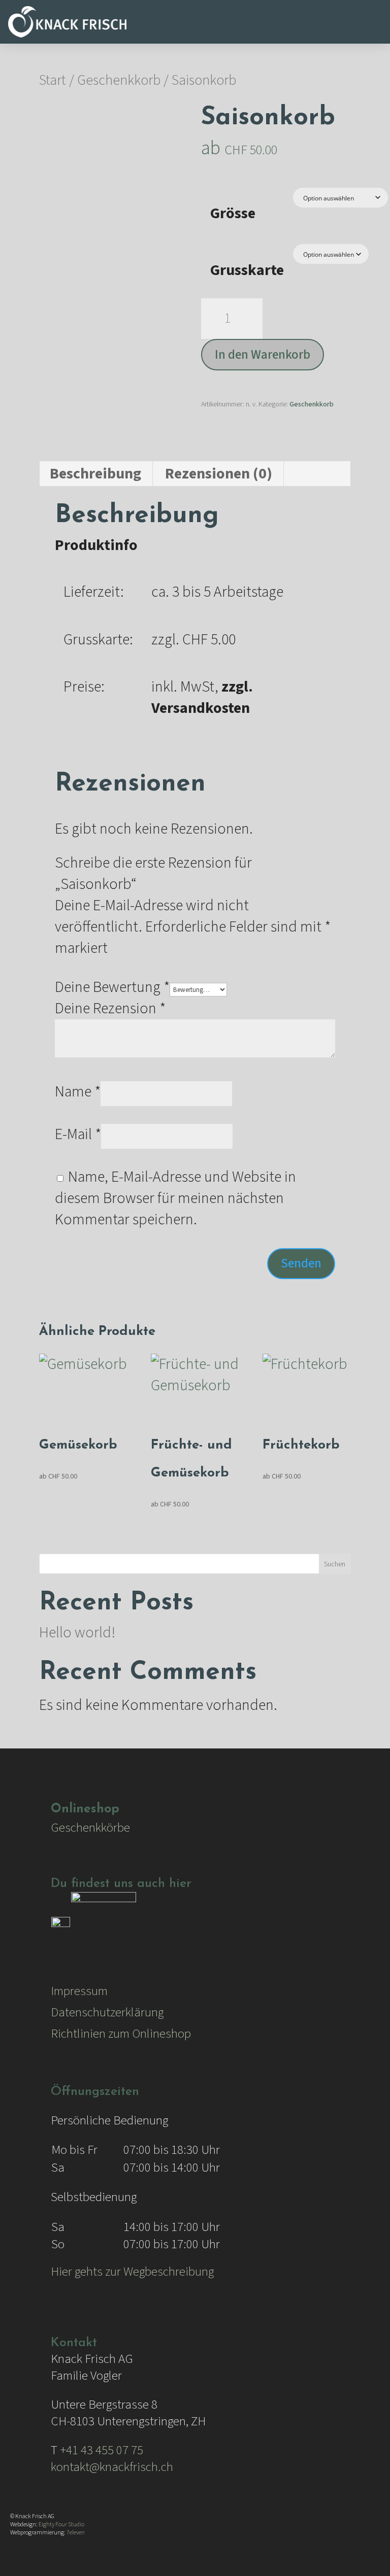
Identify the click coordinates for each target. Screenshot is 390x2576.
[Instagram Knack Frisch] (104, 1925)
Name (78, 1092)
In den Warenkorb (263, 355)
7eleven (76, 2533)
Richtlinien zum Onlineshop (121, 2034)
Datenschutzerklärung (107, 2012)
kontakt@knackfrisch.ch (112, 2467)
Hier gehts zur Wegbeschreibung (132, 2272)
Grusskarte (247, 270)
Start (53, 80)
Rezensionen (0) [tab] (219, 474)
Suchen (335, 1564)
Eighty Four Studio (61, 2525)
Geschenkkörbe (90, 1828)
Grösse (233, 213)
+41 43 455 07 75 (102, 2450)
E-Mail (78, 1134)
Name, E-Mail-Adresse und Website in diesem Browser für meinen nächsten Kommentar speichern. (175, 1198)
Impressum (79, 1991)
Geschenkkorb (119, 80)
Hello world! (77, 1633)
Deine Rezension (110, 1008)
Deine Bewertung (112, 987)
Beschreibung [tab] (95, 474)
